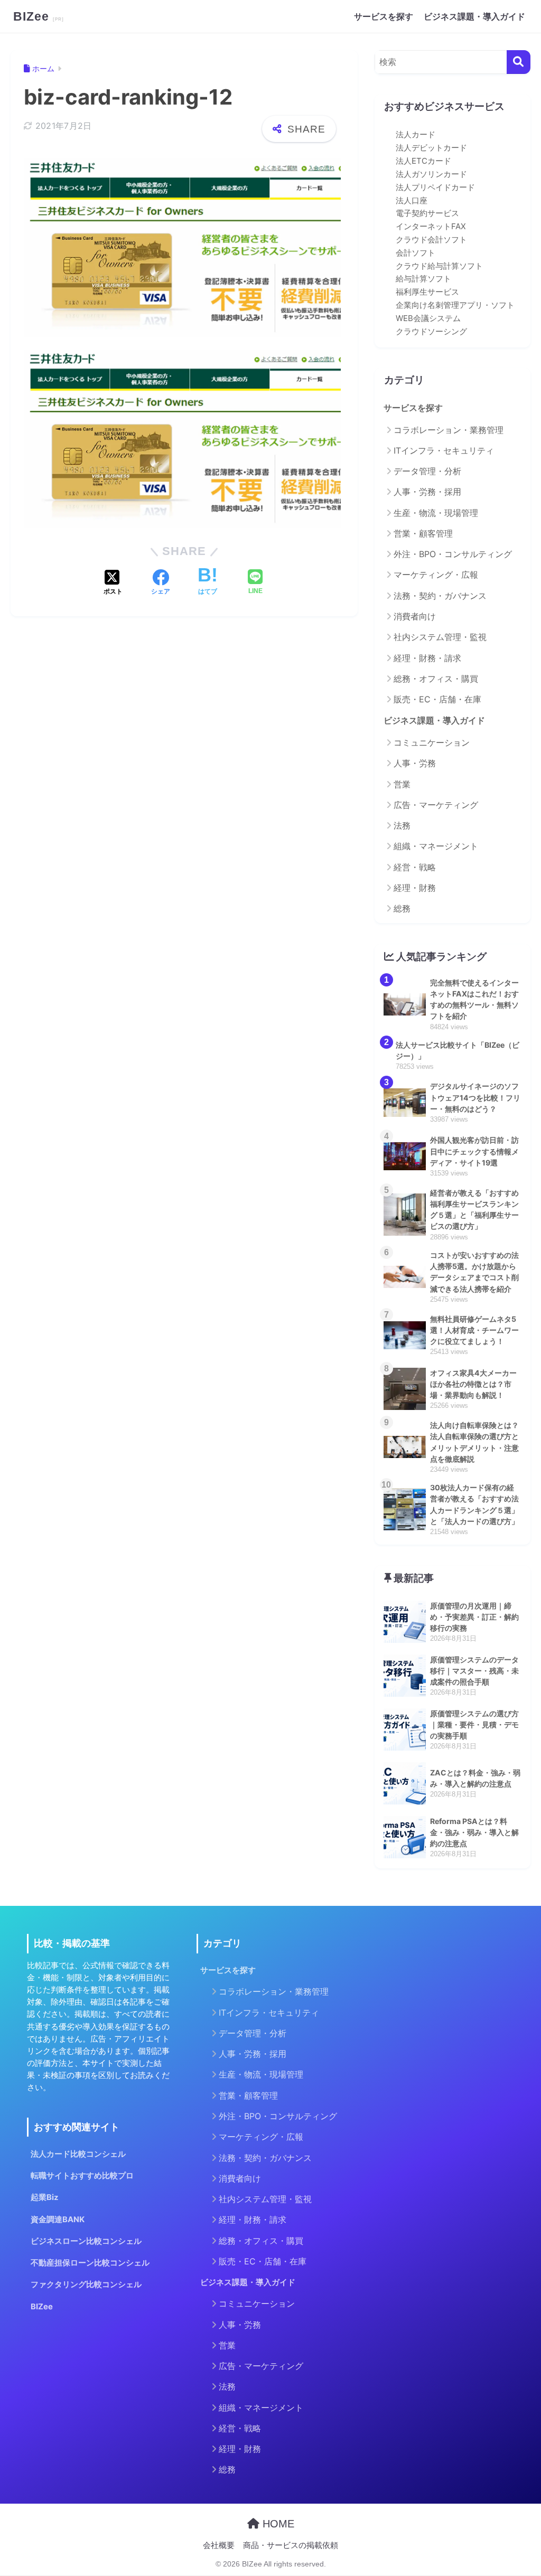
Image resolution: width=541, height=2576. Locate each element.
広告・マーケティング (436, 805)
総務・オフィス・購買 (436, 679)
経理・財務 (415, 888)
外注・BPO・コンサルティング (453, 554)
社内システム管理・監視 (440, 637)
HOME (277, 2524)
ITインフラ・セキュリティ (444, 450)
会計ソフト (416, 253)
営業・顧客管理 (423, 533)
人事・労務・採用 (427, 492)
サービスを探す (384, 16)
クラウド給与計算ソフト (439, 266)
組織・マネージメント (436, 846)
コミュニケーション (432, 742)
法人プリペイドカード (435, 187)
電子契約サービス (427, 213)
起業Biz (45, 2197)
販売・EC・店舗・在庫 (437, 699)
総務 (402, 908)
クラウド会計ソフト (431, 240)
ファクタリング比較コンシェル (86, 2284)
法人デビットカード (431, 148)
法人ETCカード (423, 161)
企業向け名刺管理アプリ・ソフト (455, 305)
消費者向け (415, 616)
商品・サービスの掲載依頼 (291, 2545)
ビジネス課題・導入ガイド (474, 16)
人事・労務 (415, 763)
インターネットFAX (431, 227)
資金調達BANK (58, 2220)
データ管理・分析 (427, 471)
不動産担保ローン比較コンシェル (90, 2263)
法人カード (416, 135)
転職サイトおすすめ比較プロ (82, 2176)
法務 (402, 825)
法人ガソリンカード (431, 174)
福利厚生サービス (427, 292)
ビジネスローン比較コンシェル (86, 2241)
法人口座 (412, 201)
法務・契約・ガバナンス (440, 596)
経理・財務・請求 (427, 658)
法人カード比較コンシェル (78, 2154)
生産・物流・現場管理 (436, 513)
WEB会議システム (428, 318)
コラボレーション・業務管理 (449, 430)
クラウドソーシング (431, 332)
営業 (402, 784)
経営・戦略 (415, 867)
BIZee (33, 16)
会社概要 (219, 2545)
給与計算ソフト (423, 279)
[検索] (519, 62)
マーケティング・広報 (436, 575)
